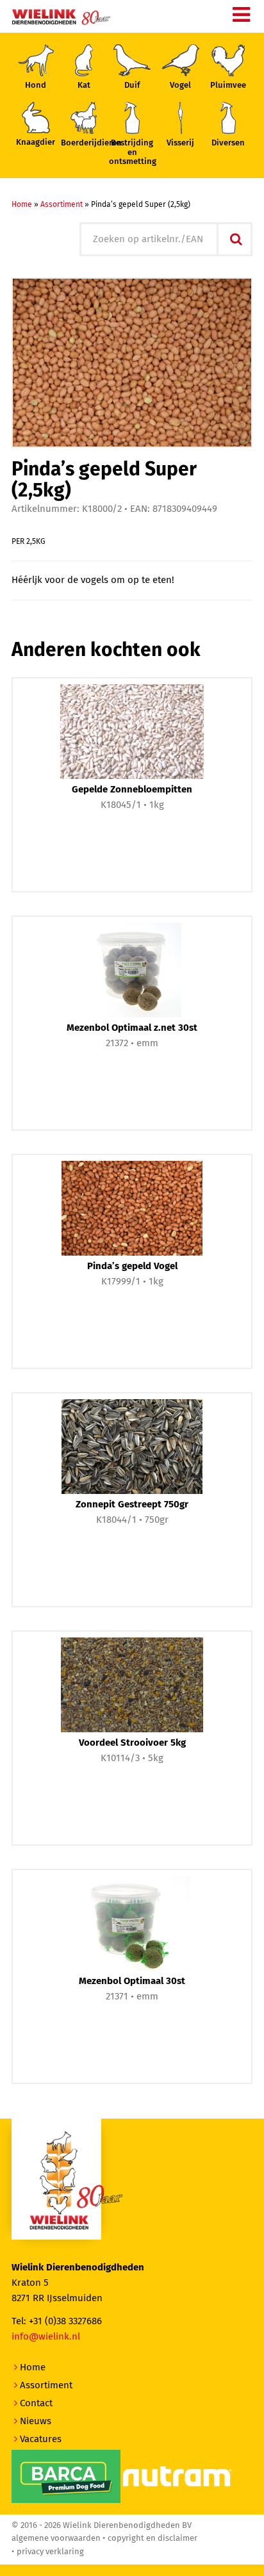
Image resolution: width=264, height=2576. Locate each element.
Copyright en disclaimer (153, 2539)
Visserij (180, 143)
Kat (84, 86)
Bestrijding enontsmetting (132, 152)
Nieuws (36, 2421)
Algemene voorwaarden (56, 2539)
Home (22, 205)
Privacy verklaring (50, 2552)
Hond (36, 86)
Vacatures (41, 2439)
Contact (36, 2403)
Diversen (228, 143)
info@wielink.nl (46, 2337)
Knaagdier (36, 143)
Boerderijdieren (84, 143)
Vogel (180, 86)
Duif (132, 86)
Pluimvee (228, 86)
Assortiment (62, 205)
